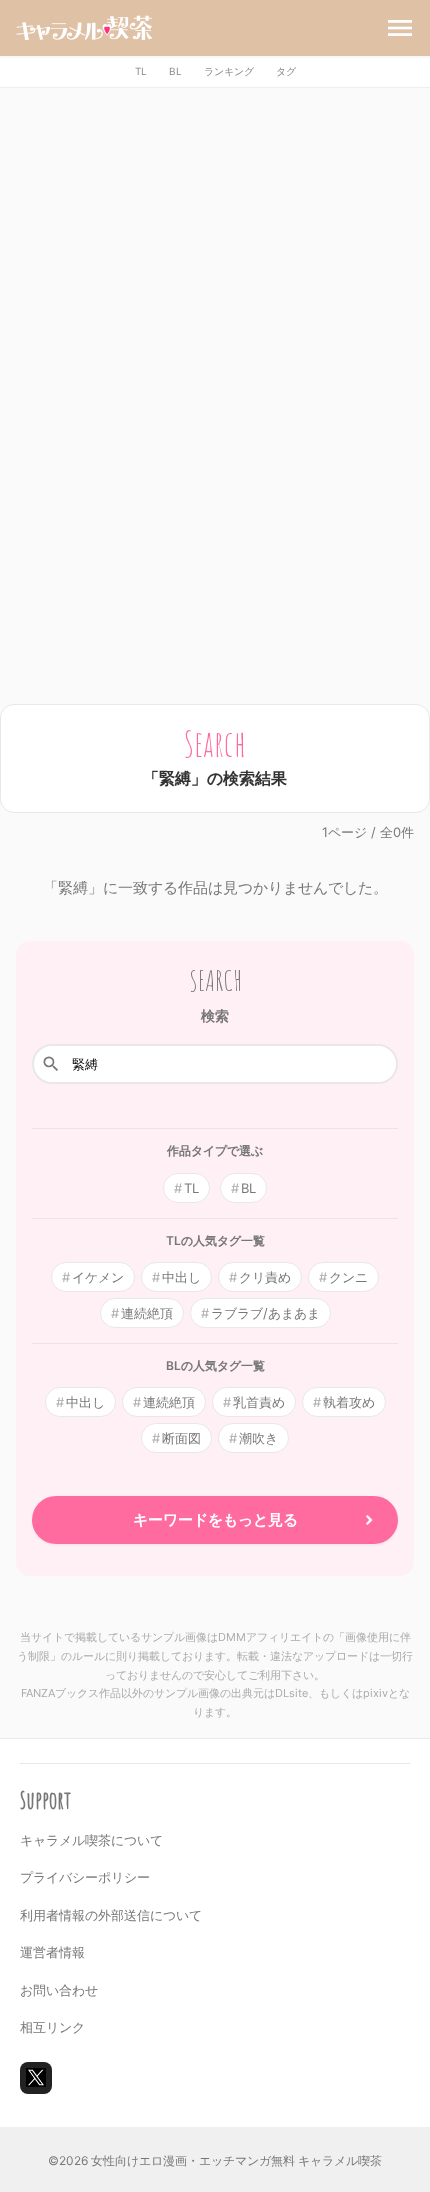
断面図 (181, 1438)
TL (141, 71)
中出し (181, 1277)
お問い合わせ (59, 1990)
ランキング (229, 71)
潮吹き (258, 1438)
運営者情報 (52, 1952)
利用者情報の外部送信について (111, 1915)
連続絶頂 (147, 1313)
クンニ (348, 1277)
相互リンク (52, 2027)
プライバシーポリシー (85, 1877)
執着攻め (349, 1402)
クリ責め (265, 1277)
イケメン (98, 1277)
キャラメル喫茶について (91, 1840)
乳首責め (259, 1402)
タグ (286, 71)
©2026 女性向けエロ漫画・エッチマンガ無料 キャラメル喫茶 (215, 2160)
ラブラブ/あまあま (265, 1313)
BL (175, 71)
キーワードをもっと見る (215, 1519)
